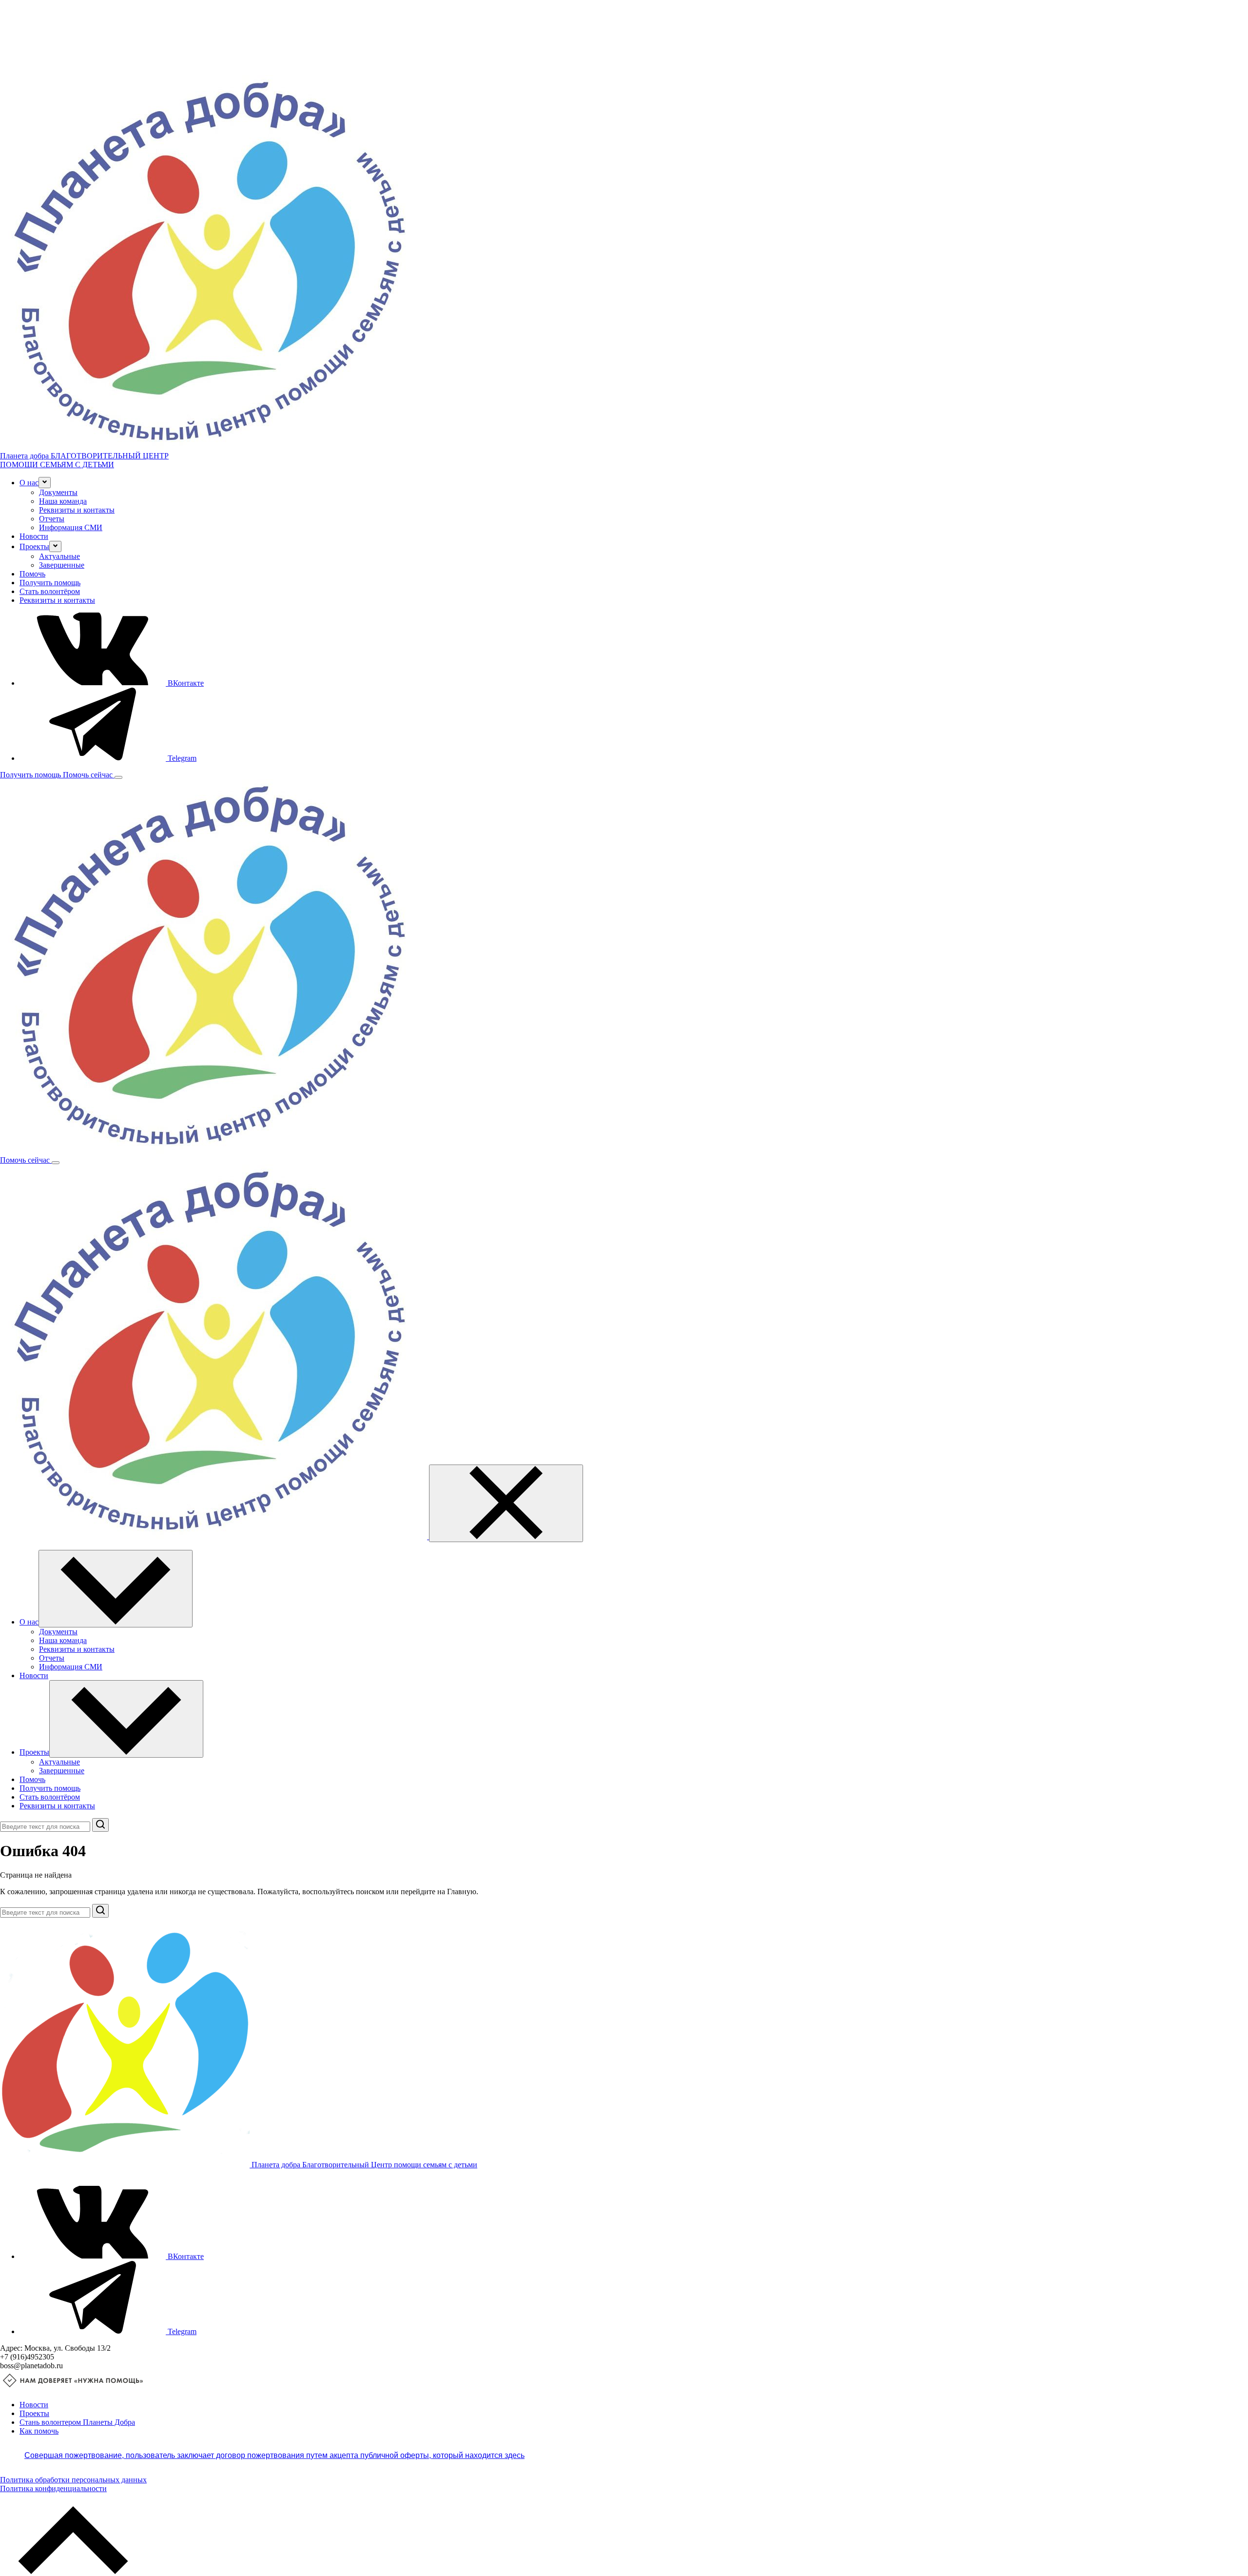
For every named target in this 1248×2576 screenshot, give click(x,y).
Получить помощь (50, 583)
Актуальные (59, 556)
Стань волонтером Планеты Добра (77, 2422)
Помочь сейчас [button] (89, 775)
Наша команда (63, 501)
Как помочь (39, 2431)
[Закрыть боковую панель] (506, 1503)
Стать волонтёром (50, 591)
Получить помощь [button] (31, 775)
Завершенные (62, 565)
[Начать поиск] (100, 1825)
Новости (34, 536)
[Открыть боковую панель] (118, 777)
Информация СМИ (71, 527)
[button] (45, 483)
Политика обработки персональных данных (73, 2480)
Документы (58, 492)
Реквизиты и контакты (77, 510)
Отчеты (52, 519)
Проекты (34, 2413)
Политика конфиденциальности (53, 2488)
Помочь (32, 574)
